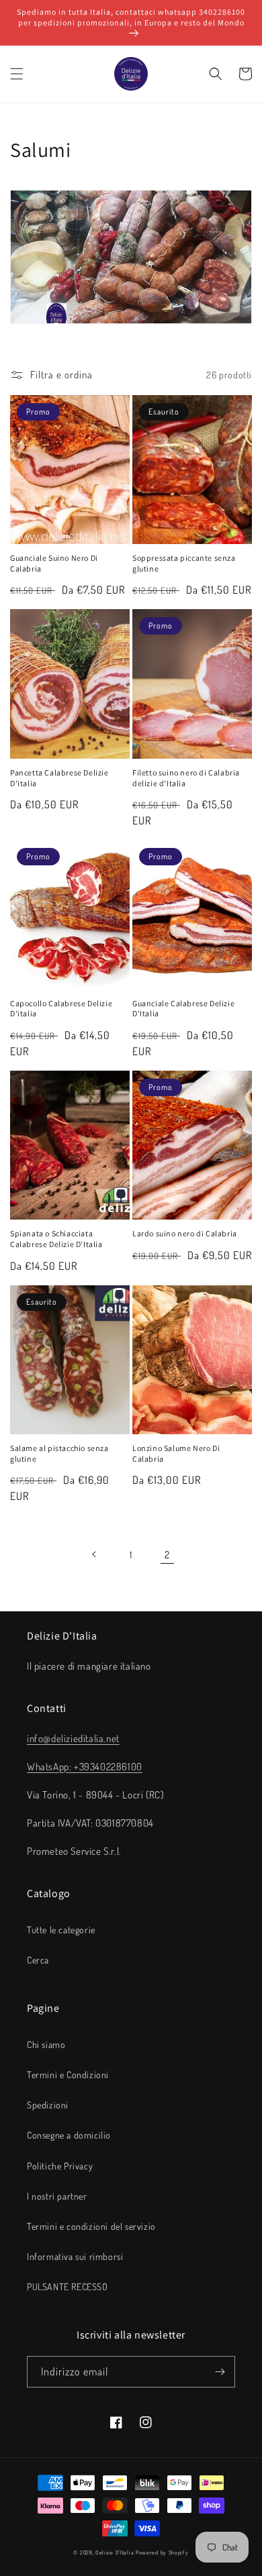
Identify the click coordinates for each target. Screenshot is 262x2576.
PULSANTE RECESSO (68, 2287)
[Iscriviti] (220, 2372)
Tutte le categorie (61, 1930)
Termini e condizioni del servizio (91, 2226)
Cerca (38, 1960)
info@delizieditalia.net (73, 1738)
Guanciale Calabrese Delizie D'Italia (183, 1009)
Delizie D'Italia (115, 2552)
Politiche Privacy (60, 2166)
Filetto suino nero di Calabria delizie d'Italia (186, 778)
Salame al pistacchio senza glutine (59, 1453)
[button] (17, 74)
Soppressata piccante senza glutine (184, 563)
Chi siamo (46, 2044)
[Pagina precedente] (95, 1554)
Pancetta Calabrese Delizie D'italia (59, 778)
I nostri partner (57, 2196)
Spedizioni (48, 2105)
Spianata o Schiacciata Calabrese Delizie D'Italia (56, 1239)
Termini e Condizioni (68, 2075)
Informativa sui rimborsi (75, 2256)
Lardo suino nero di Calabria (185, 1233)
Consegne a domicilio (69, 2135)
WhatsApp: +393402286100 (85, 1767)
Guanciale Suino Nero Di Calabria (54, 563)
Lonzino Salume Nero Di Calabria (176, 1453)
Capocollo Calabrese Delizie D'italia (61, 1009)
